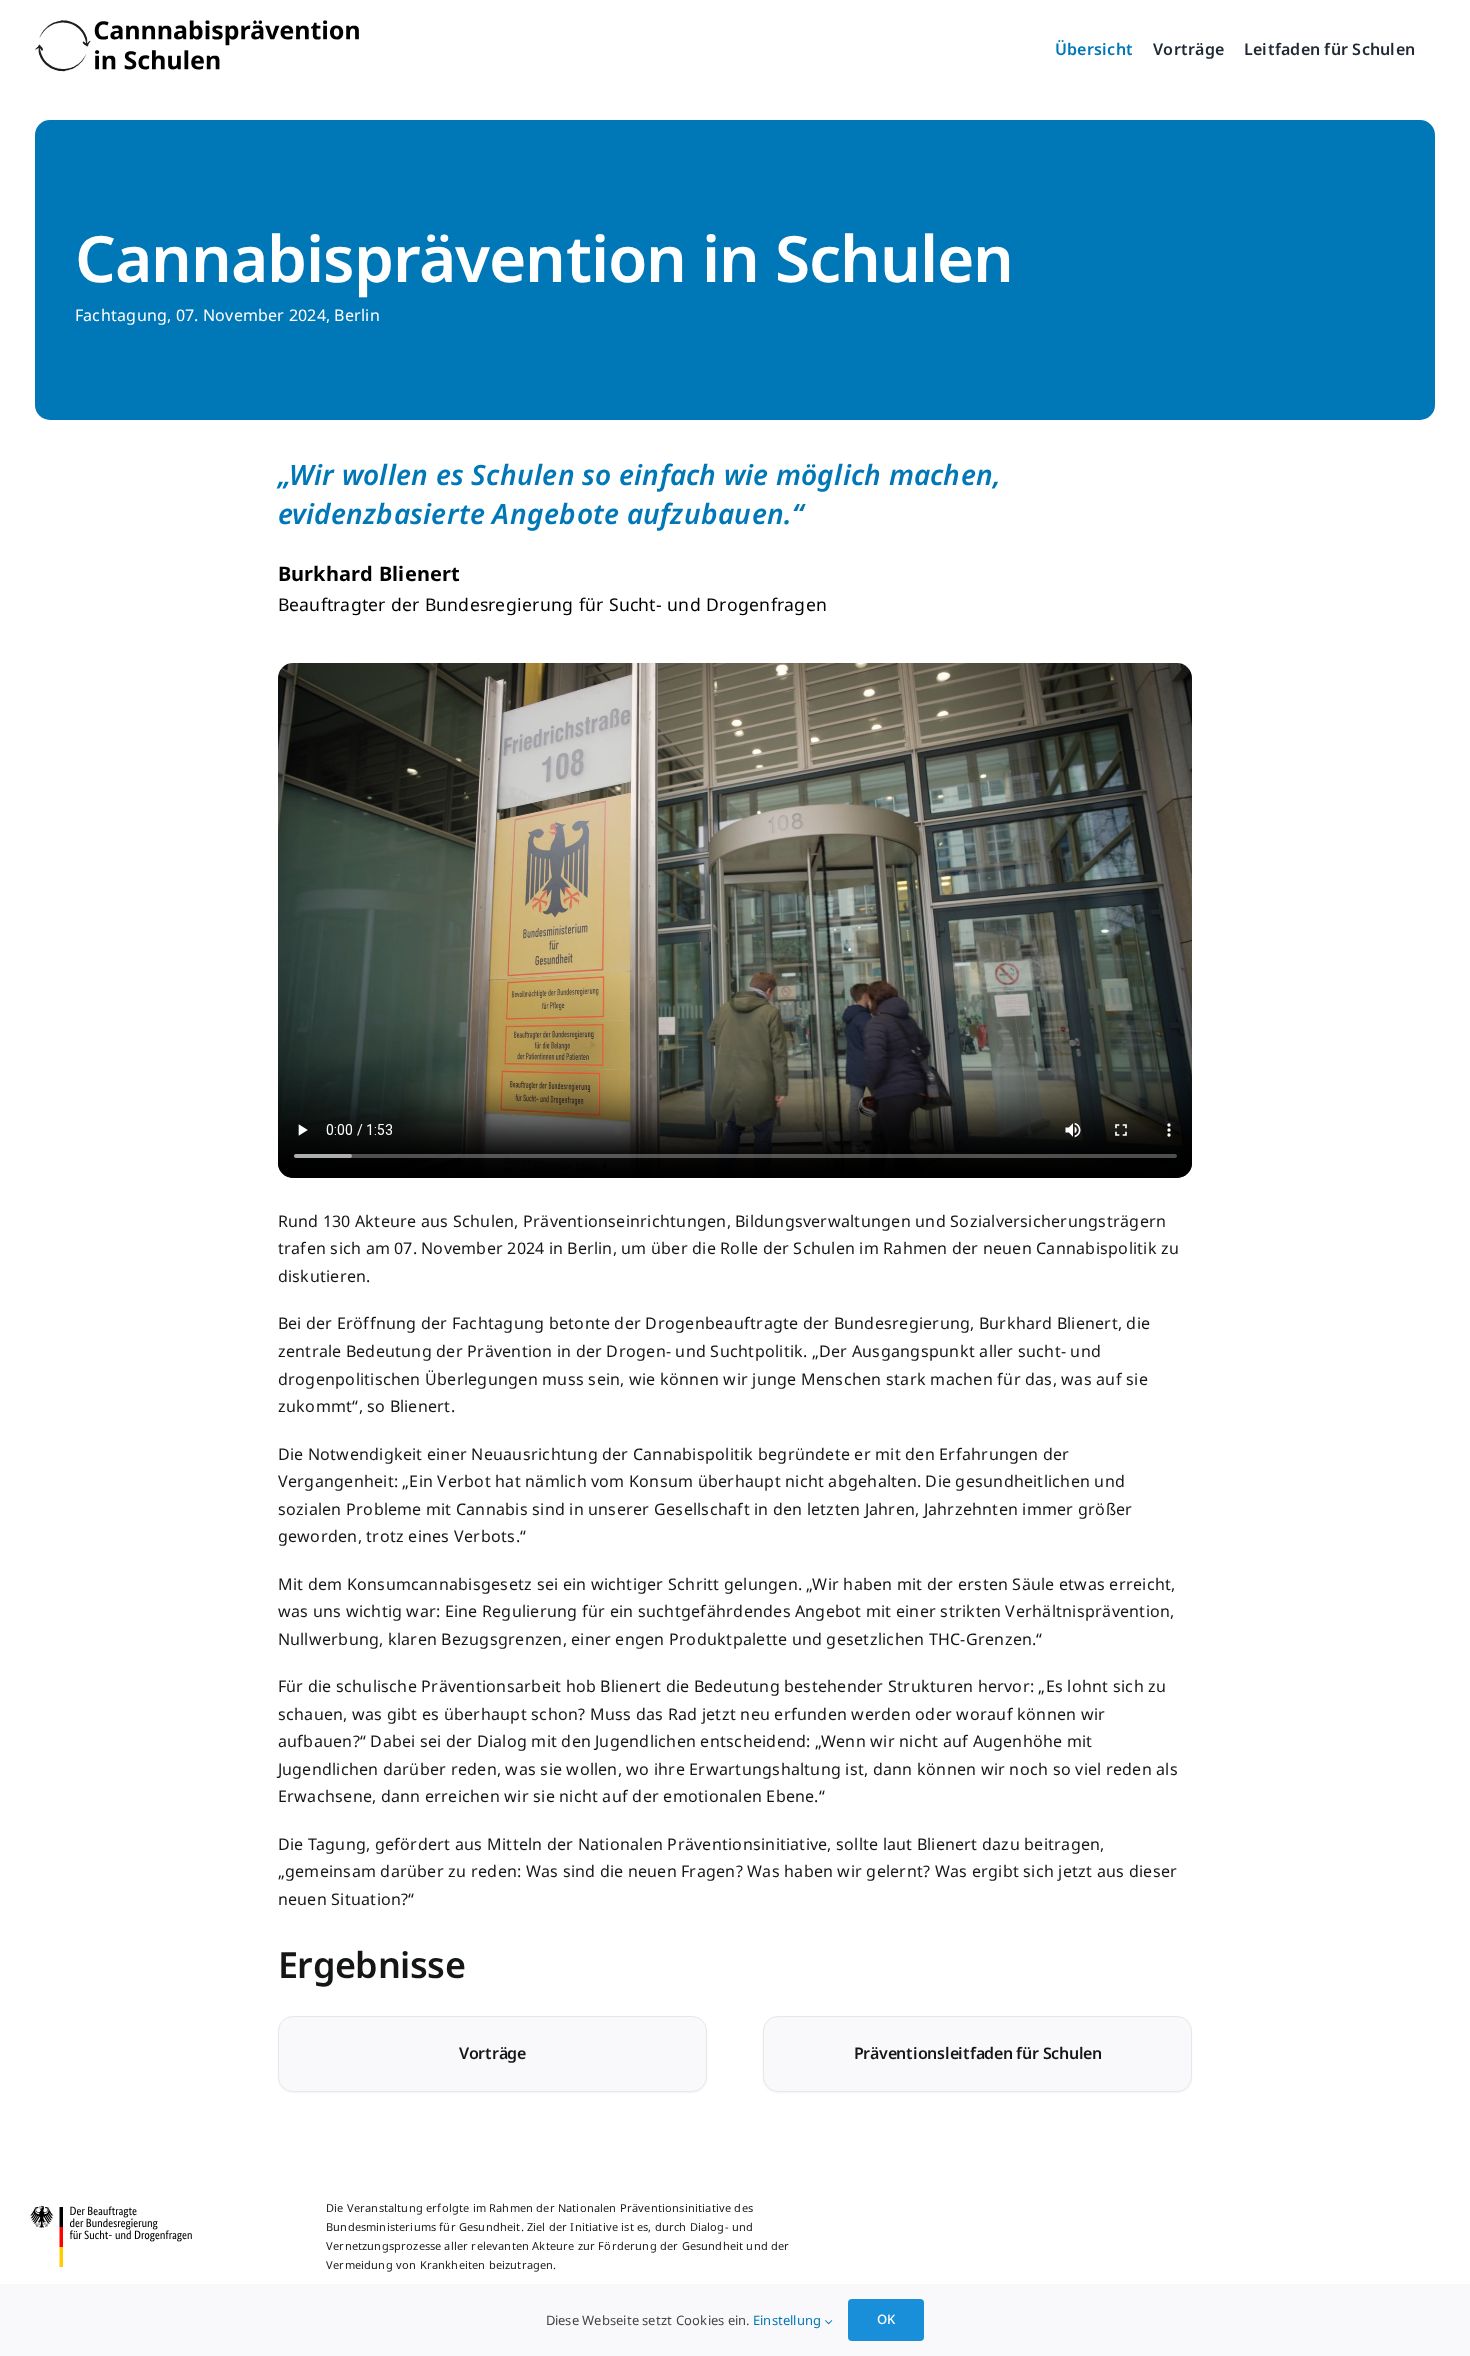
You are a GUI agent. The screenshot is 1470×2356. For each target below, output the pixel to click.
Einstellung (789, 2320)
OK (886, 2319)
